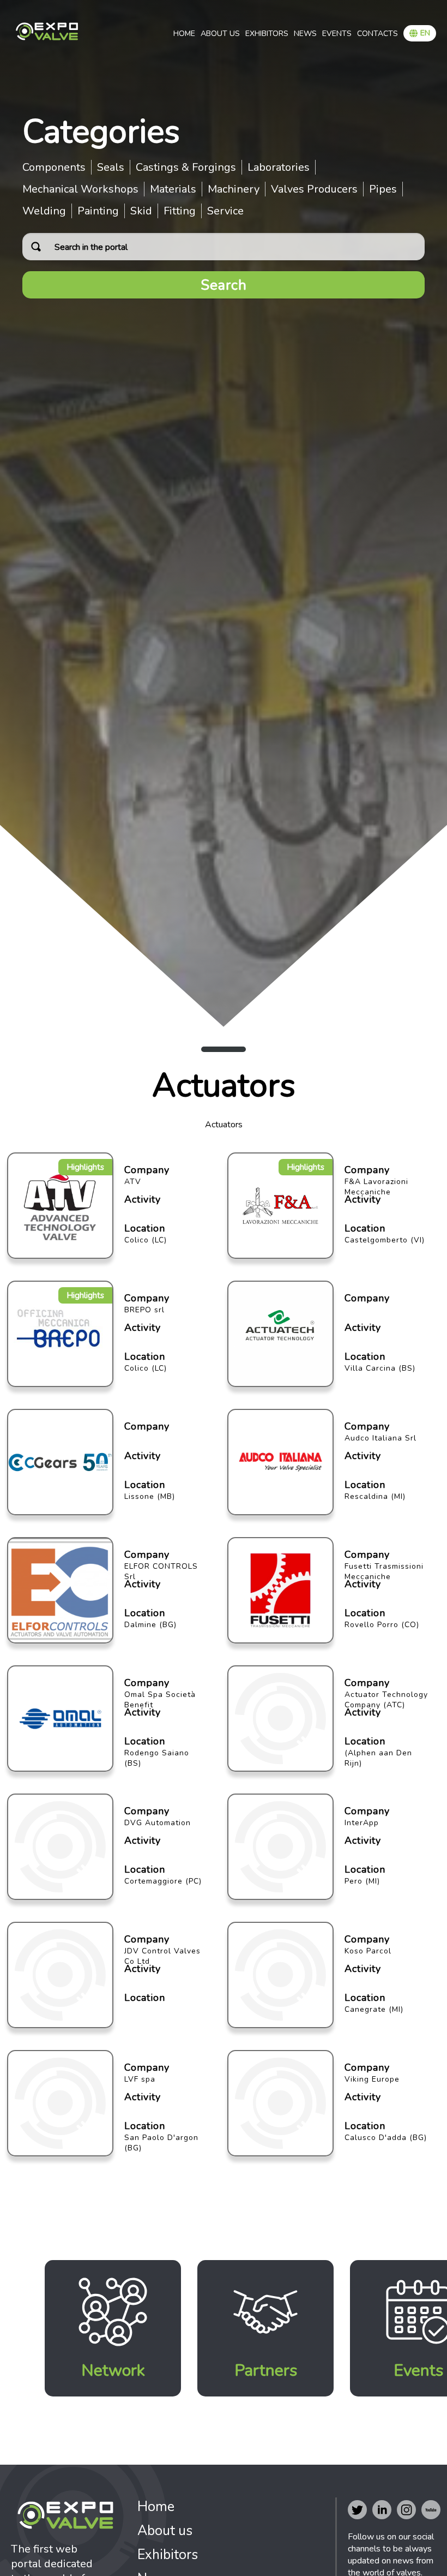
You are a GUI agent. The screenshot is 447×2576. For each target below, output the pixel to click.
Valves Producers (314, 189)
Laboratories (279, 167)
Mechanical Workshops (80, 189)
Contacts (377, 34)
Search (224, 285)
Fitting (180, 211)
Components (54, 167)
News (305, 34)
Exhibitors (267, 34)
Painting (98, 211)
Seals (111, 167)
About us (220, 34)
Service (225, 211)
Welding (44, 211)
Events (337, 34)
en (425, 33)
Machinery (234, 189)
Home (184, 34)
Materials (173, 189)
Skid (141, 211)
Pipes (383, 189)
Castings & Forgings (186, 167)
